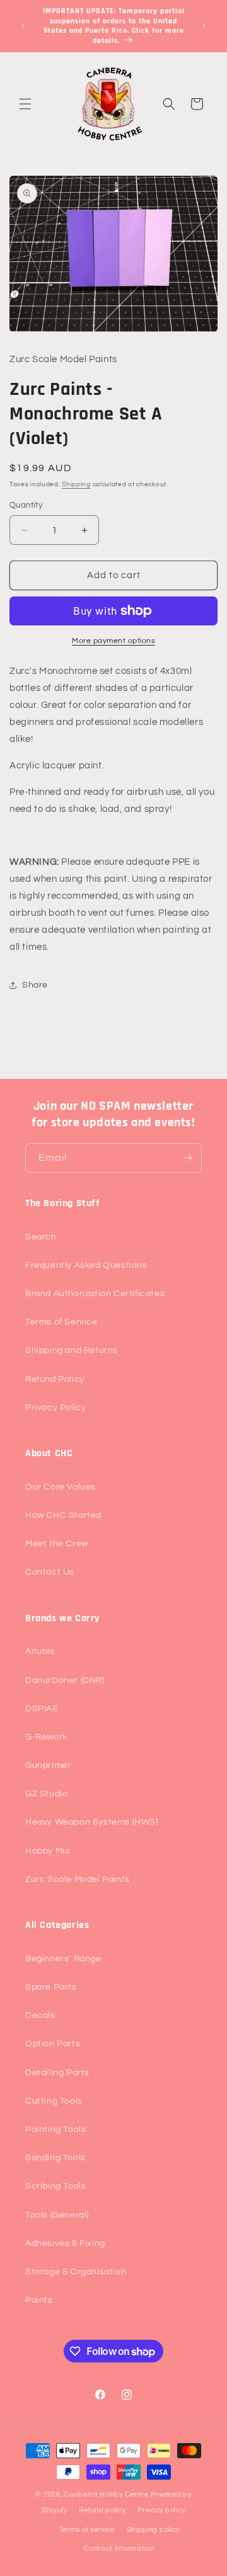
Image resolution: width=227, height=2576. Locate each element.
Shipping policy (154, 2530)
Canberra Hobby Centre (106, 2494)
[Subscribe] (187, 1158)
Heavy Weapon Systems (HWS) (92, 1822)
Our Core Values (61, 1487)
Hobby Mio (48, 1851)
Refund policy (102, 2510)
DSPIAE (42, 1709)
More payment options (113, 641)
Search (41, 1237)
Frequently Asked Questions (86, 1265)
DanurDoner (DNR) (65, 1680)
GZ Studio (46, 1794)
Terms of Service (61, 1322)
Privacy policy (161, 2510)
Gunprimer (48, 1765)
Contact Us (50, 1572)
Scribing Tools (55, 2186)
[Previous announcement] (23, 26)
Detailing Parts (57, 2073)
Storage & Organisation (76, 2272)
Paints (39, 2300)
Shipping (76, 484)
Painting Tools (55, 2129)
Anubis (40, 1651)
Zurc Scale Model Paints (78, 1879)
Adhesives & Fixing (65, 2243)
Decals (40, 2015)
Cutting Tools (54, 2101)
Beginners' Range (63, 1959)
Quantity (26, 505)
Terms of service (87, 2530)
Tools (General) (57, 2215)
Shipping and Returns (72, 1350)
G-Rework (46, 1737)
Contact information (119, 2549)
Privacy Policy (55, 1408)
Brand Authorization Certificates (95, 1294)
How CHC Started (63, 1515)
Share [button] (35, 985)
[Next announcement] (204, 26)
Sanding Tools (55, 2158)
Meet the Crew (57, 1544)
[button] (25, 104)
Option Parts (53, 2044)
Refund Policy (55, 1379)
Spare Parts (51, 1987)
